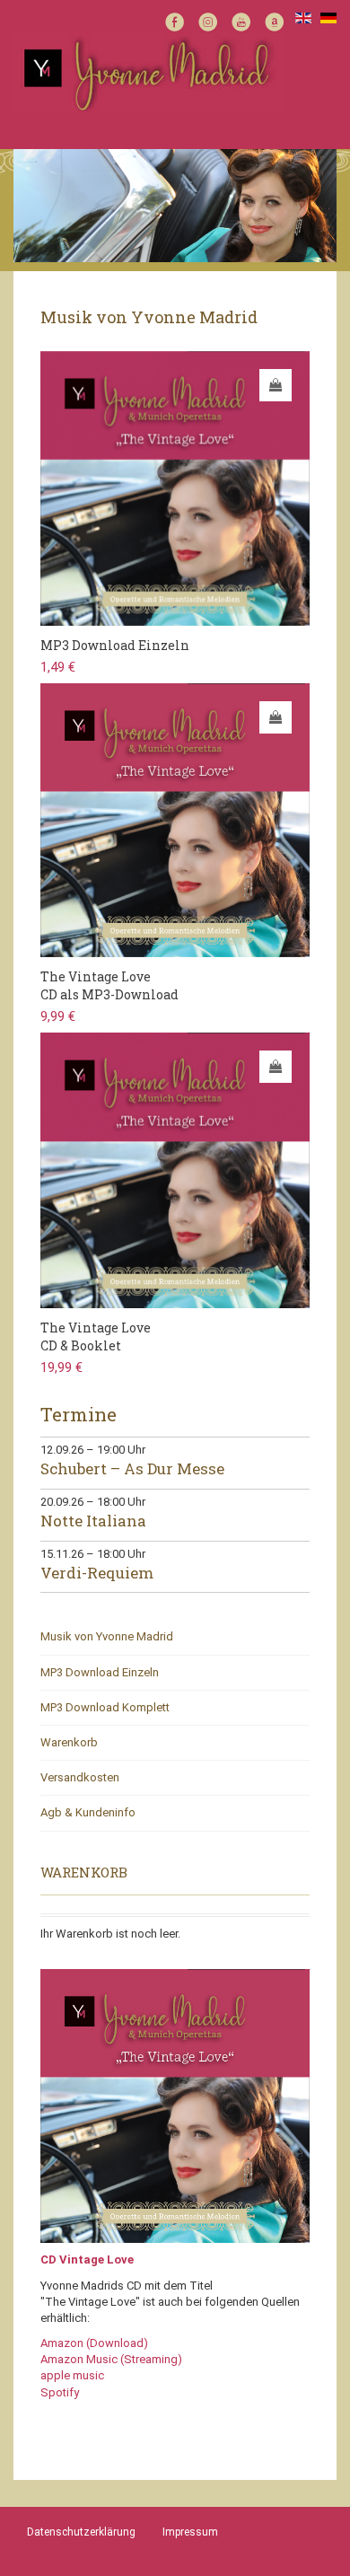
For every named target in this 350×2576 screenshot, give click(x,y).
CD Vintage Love (87, 2259)
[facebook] (175, 20)
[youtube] (241, 20)
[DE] (328, 17)
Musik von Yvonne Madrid (107, 1636)
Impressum (190, 2532)
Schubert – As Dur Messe (132, 1468)
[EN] (303, 17)
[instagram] (208, 20)
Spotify (60, 2392)
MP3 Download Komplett (105, 1707)
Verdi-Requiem (97, 1573)
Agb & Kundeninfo (88, 1812)
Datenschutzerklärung (81, 2532)
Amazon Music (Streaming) (111, 2359)
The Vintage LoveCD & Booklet (96, 1336)
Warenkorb (69, 1742)
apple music (72, 2375)
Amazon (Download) (94, 2343)
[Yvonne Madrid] (149, 72)
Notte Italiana (93, 1521)
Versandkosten (80, 1777)
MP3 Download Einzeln (115, 645)
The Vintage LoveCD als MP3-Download (109, 985)
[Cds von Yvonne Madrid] (175, 2105)
